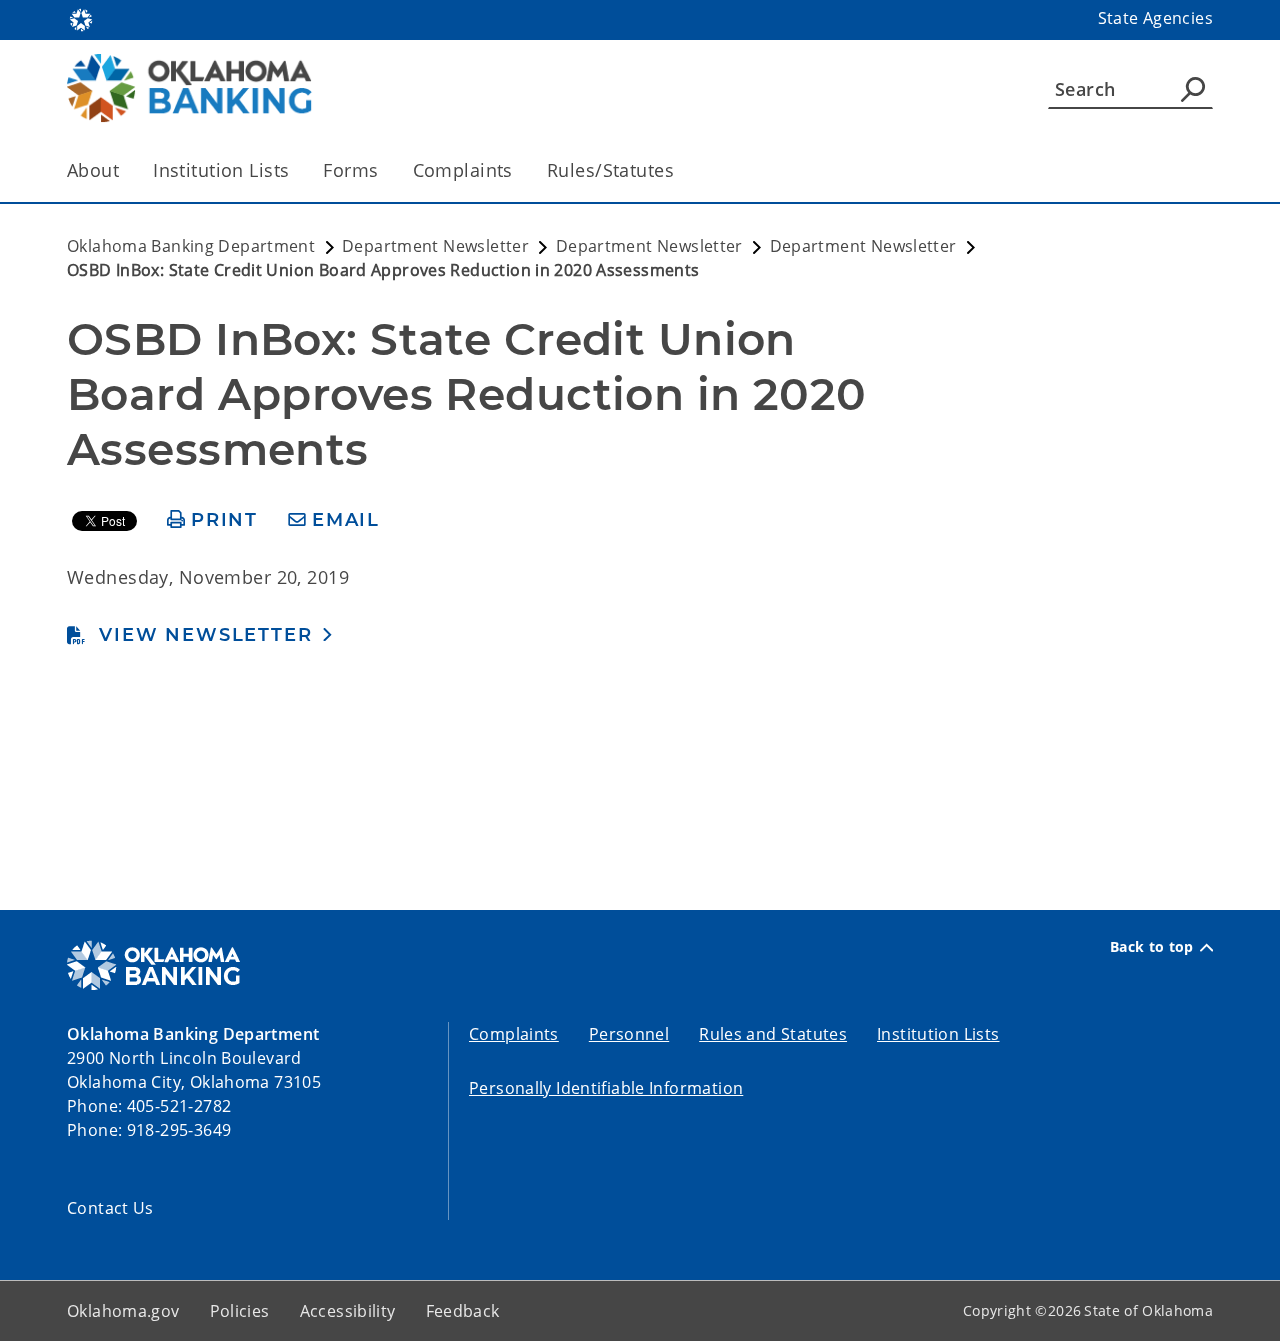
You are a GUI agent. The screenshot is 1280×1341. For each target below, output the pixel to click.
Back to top (1152, 947)
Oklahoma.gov (123, 1311)
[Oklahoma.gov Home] (81, 18)
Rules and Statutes (773, 1034)
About (93, 170)
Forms (350, 170)
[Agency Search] (1193, 89)
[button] (200, 634)
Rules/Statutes (610, 170)
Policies (240, 1311)
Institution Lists (221, 170)
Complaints (463, 170)
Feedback (463, 1311)
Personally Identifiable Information (606, 1088)
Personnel (629, 1034)
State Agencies (1155, 18)
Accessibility (348, 1311)
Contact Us (110, 1208)
